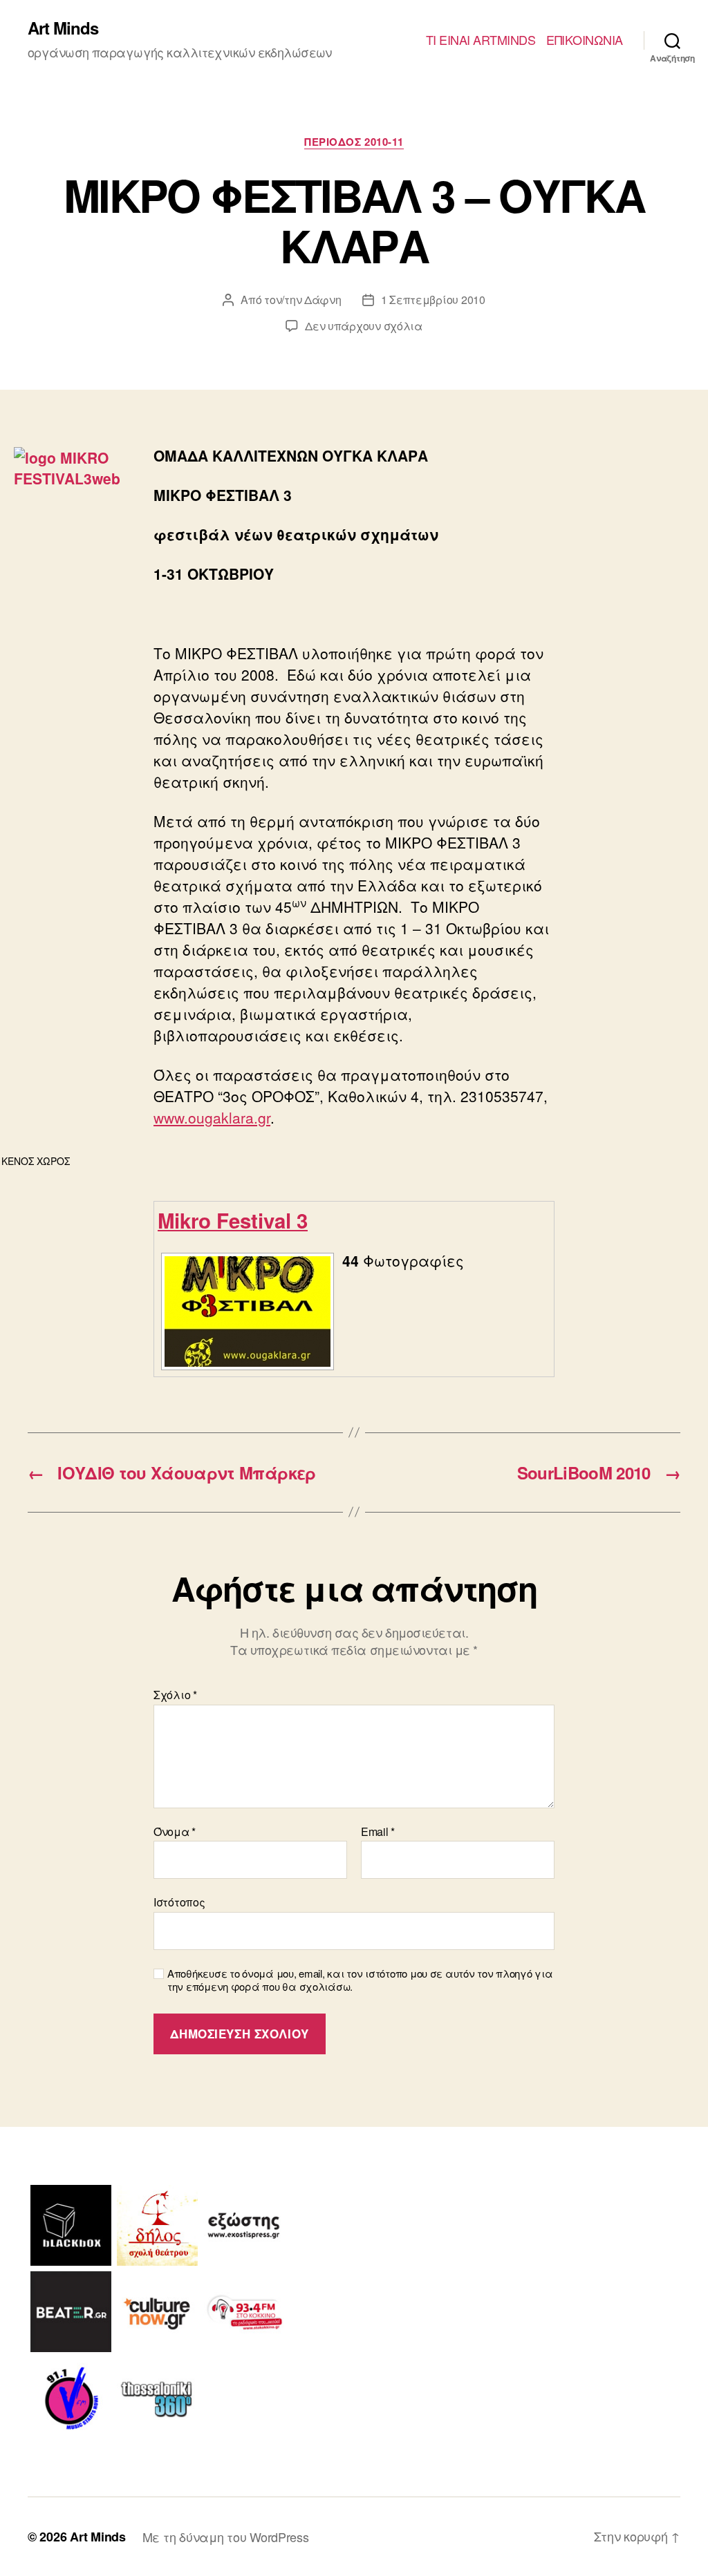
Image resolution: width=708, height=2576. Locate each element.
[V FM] (71, 2398)
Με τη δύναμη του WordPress (226, 2537)
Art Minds (63, 28)
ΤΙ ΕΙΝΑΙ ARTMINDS (481, 40)
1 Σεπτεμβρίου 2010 (433, 300)
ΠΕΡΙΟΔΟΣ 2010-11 (354, 142)
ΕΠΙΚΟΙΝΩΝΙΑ (585, 40)
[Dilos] (157, 2225)
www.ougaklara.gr (212, 1117)
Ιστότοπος (179, 1901)
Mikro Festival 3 (233, 1220)
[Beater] (71, 2312)
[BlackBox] (71, 2225)
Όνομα (175, 1832)
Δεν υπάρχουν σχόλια (364, 326)
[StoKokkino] (244, 2312)
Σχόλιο (175, 1695)
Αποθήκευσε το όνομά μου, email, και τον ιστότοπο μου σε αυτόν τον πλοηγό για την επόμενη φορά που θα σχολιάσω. (360, 1980)
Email (378, 1832)
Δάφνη (323, 300)
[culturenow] (157, 2312)
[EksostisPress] (244, 2225)
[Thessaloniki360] (157, 2398)
